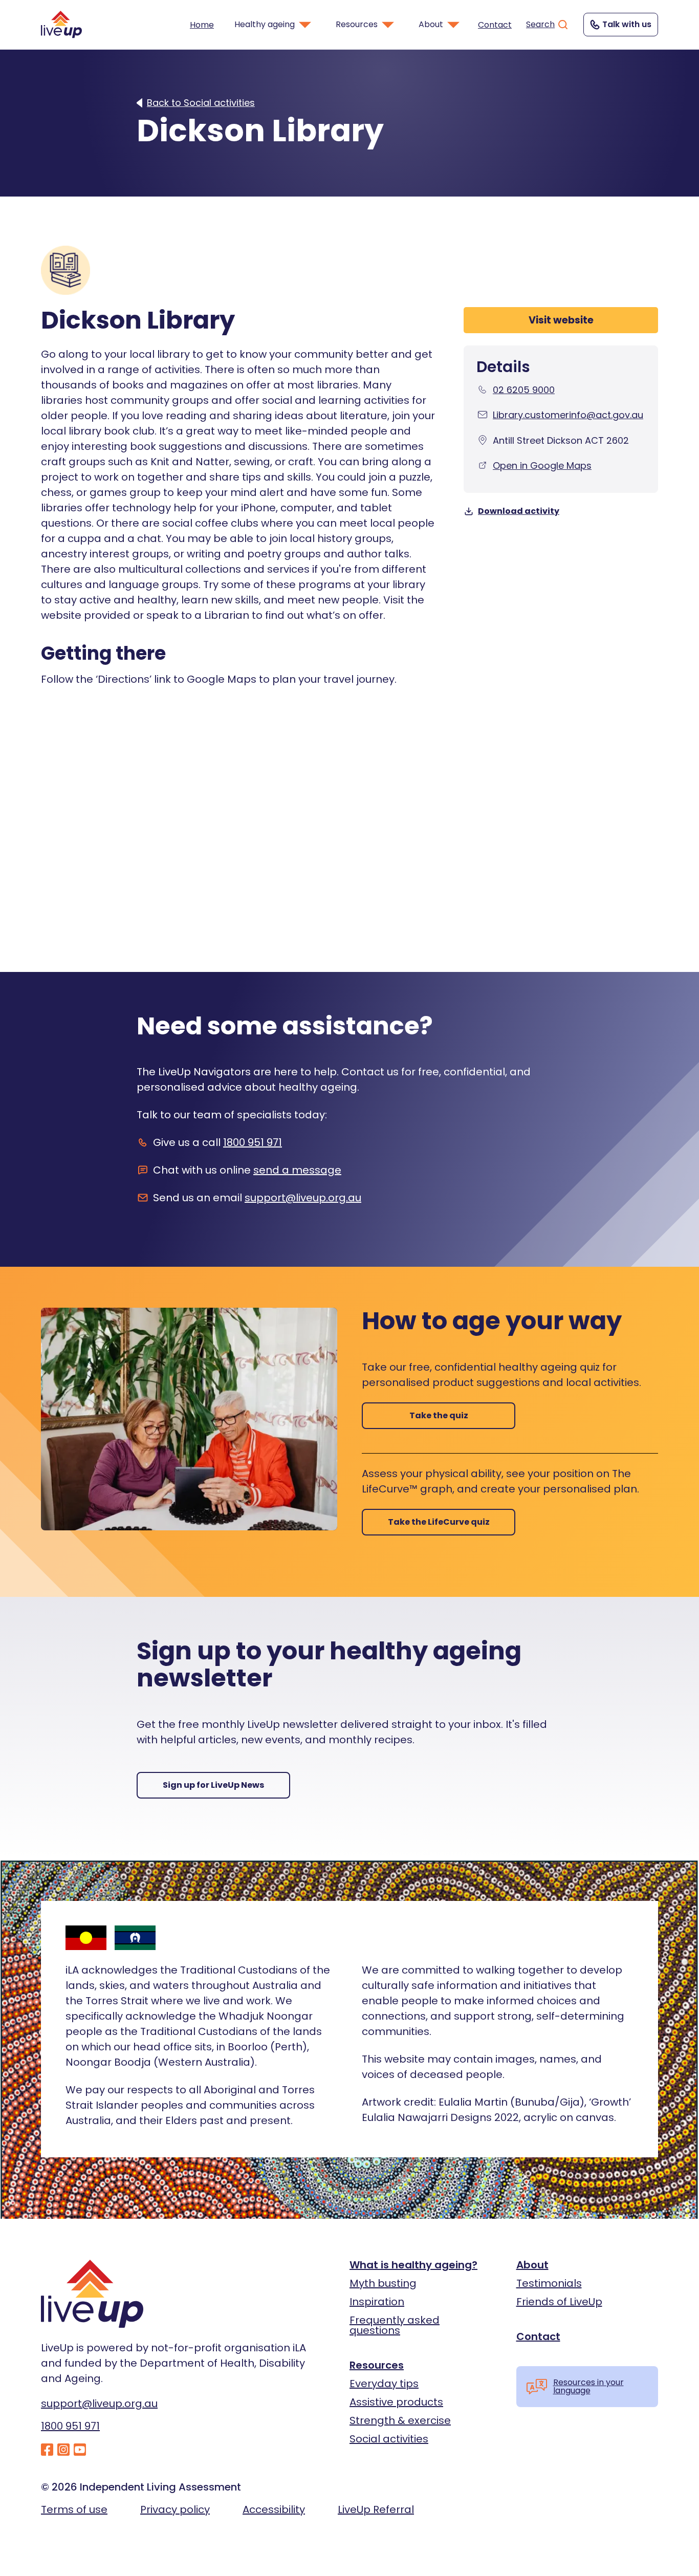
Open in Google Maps (542, 466)
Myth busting (383, 2283)
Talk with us (627, 24)
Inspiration (377, 2302)
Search (540, 24)
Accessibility (274, 2509)
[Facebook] (47, 2450)
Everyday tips (384, 2384)
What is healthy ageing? (413, 2265)
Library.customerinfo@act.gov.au (568, 415)
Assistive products (396, 2402)
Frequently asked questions (395, 2325)
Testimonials (549, 2283)
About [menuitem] (431, 24)
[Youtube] (80, 2450)
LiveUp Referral (376, 2509)
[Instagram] (63, 2450)
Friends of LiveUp (559, 2302)
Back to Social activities (201, 103)
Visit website (561, 320)
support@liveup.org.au (303, 1198)
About (532, 2265)
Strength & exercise (400, 2420)
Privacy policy (175, 2509)
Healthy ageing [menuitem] (265, 24)
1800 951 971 (253, 1142)
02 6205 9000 (524, 390)
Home (202, 25)
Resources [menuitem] (357, 24)
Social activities (389, 2439)
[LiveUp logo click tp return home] (61, 24)
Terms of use (74, 2509)
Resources (377, 2365)
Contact (495, 25)
